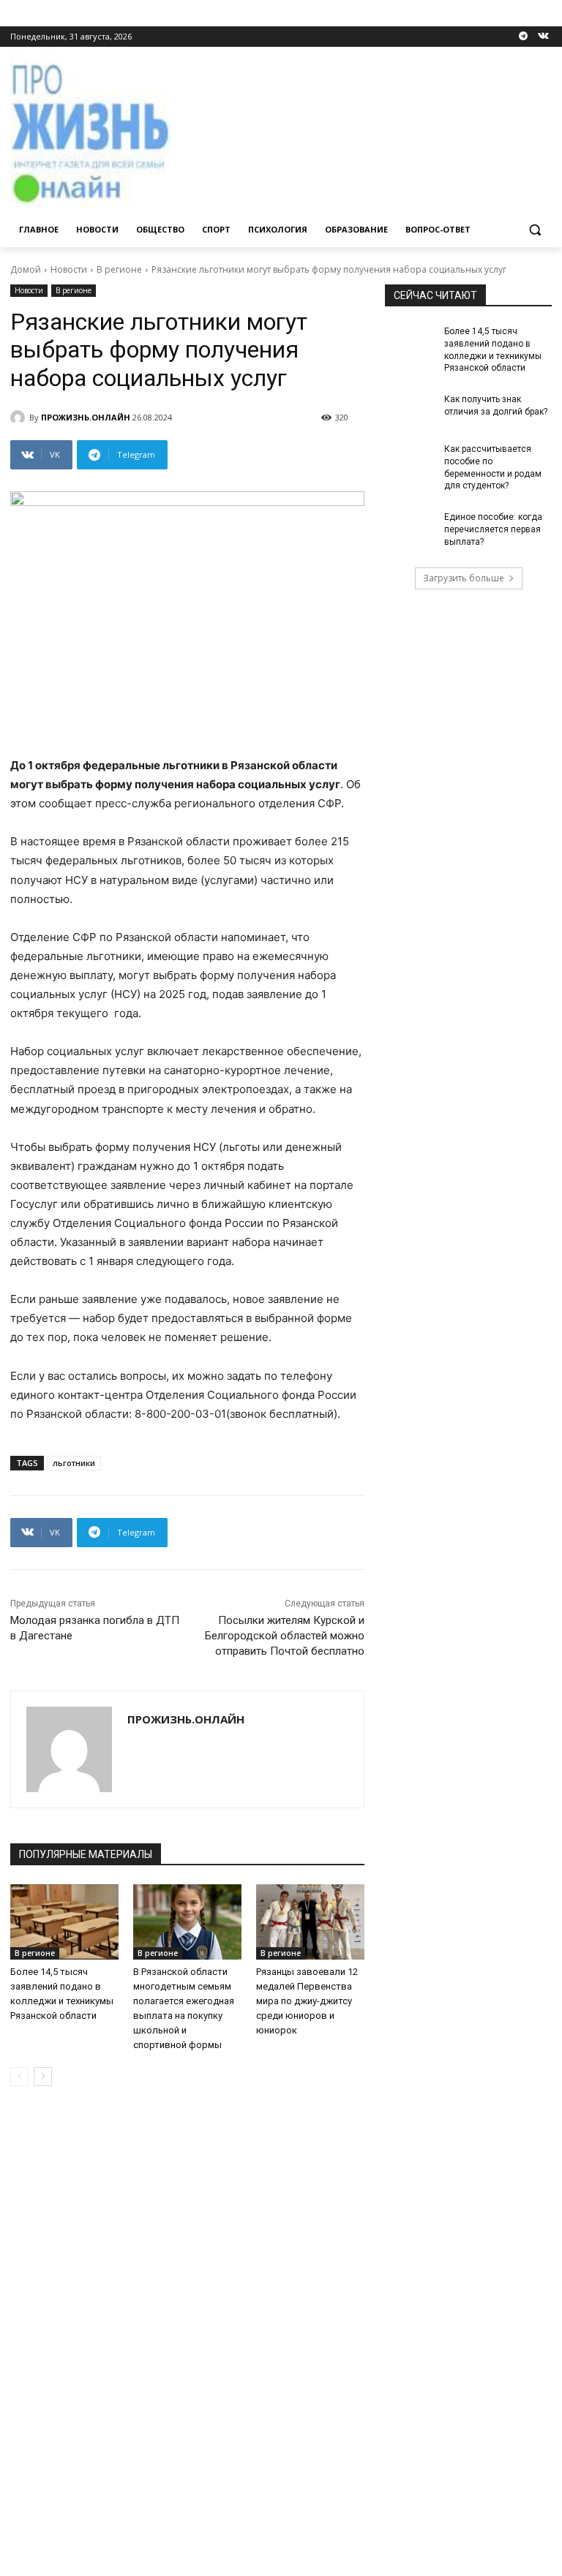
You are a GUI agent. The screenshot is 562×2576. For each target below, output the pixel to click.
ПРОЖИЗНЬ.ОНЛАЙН (86, 417)
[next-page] (43, 2077)
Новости (69, 269)
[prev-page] (19, 2077)
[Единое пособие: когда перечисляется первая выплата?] (410, 529)
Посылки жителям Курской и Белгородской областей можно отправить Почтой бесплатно (285, 1636)
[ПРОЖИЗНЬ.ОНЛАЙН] (20, 418)
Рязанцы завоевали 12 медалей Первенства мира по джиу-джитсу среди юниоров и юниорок (307, 2001)
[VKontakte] (543, 37)
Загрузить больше (464, 578)
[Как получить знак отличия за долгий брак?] (410, 411)
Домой (26, 269)
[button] (535, 230)
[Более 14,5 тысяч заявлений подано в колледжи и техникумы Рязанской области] (64, 1922)
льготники (74, 1463)
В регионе (119, 269)
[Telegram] (523, 37)
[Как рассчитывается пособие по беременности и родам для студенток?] (410, 461)
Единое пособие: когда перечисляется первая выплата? (493, 529)
